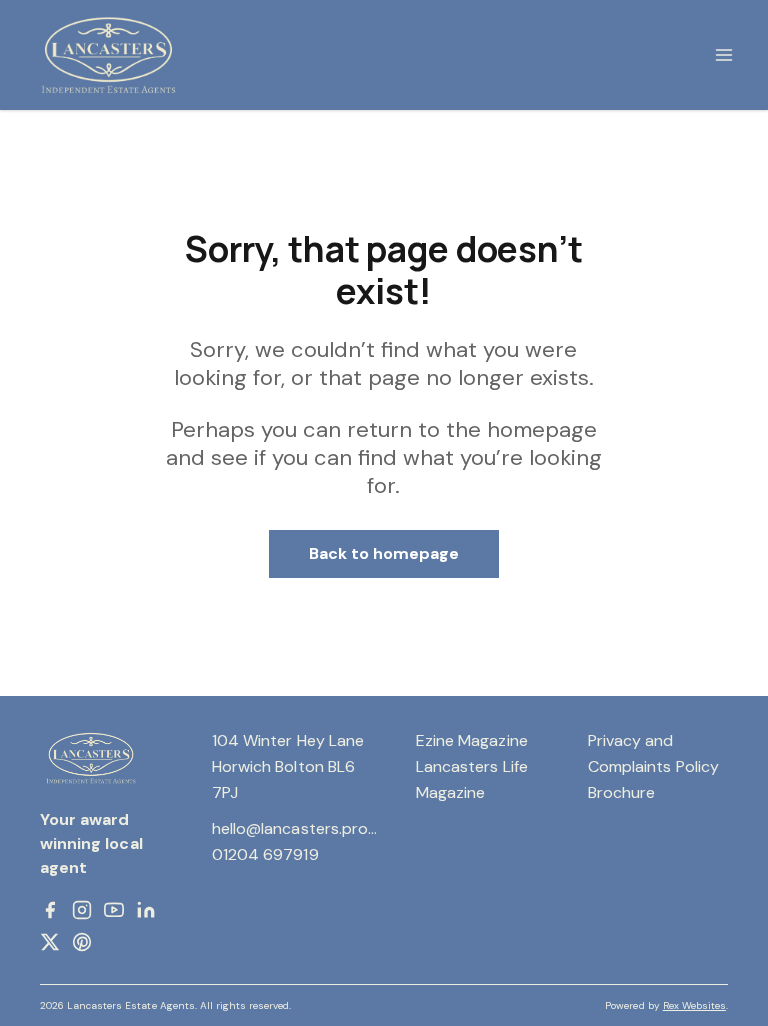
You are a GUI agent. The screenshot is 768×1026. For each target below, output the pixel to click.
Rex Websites (694, 1005)
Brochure (621, 792)
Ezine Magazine (472, 740)
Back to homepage (384, 553)
